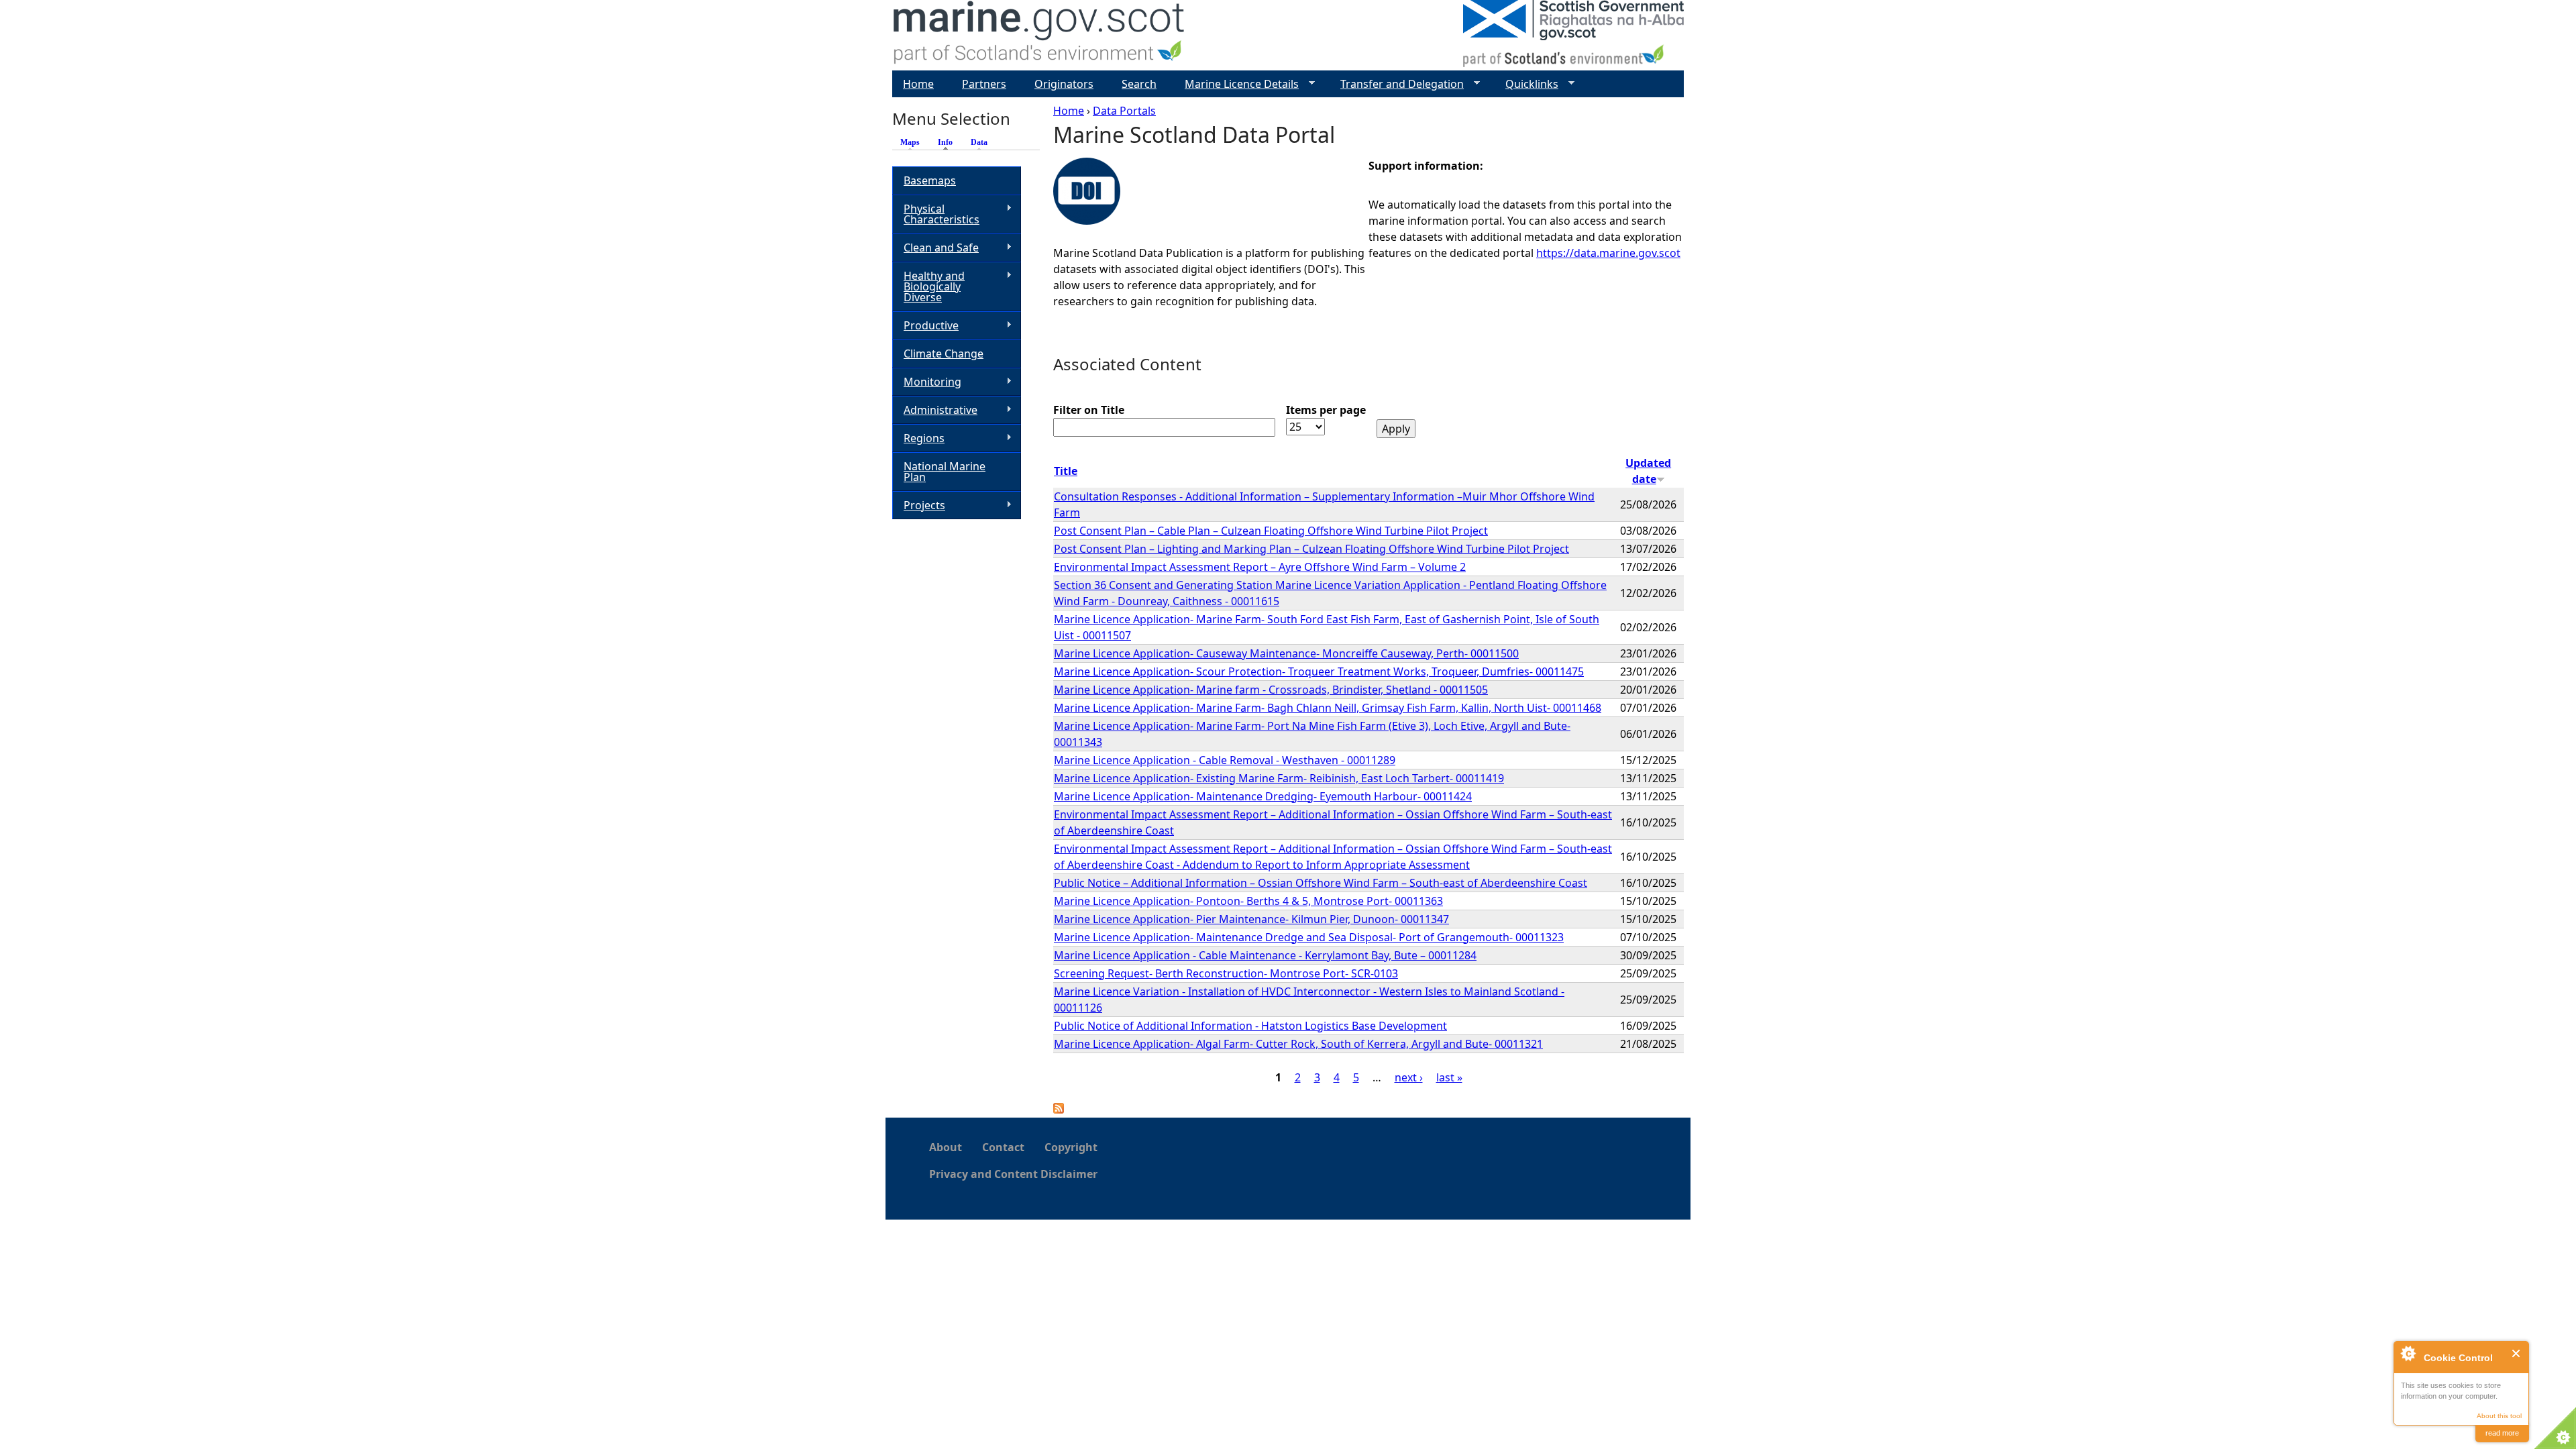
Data (979, 142)
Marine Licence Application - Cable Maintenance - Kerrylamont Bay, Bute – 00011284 (1265, 955)
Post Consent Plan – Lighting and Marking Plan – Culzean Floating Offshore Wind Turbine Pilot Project (1311, 549)
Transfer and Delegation (1397, 84)
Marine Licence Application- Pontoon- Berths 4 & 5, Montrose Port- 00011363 (1248, 901)
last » (1449, 1077)
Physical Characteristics (936, 214)
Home (1069, 111)
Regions (918, 438)
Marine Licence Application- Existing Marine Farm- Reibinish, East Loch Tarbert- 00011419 (1279, 778)
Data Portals (1124, 111)
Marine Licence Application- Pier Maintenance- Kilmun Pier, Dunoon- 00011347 (1251, 919)
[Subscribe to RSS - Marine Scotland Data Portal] (1059, 1110)
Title (1066, 471)
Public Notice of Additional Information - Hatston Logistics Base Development (1250, 1026)
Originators (1064, 84)
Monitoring (927, 382)
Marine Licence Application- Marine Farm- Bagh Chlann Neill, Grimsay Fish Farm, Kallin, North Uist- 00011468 (1328, 708)
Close (2517, 1353)
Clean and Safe (935, 248)
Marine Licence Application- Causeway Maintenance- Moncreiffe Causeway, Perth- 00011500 (1286, 653)
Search (1139, 84)
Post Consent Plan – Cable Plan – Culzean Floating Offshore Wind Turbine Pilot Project (1271, 531)
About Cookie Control (2408, 1353)
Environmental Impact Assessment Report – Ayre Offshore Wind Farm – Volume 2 (1260, 567)
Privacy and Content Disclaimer (1013, 1174)
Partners (984, 84)
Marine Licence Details (1236, 84)
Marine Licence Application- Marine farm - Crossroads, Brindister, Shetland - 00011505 (1271, 690)
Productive (925, 326)
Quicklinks (1526, 84)
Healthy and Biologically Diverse (928, 286)
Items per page (1326, 410)
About (946, 1147)
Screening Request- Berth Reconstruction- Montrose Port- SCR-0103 (1226, 973)
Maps (910, 142)
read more (2502, 1433)
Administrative (935, 410)
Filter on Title (1089, 410)
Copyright (1071, 1147)
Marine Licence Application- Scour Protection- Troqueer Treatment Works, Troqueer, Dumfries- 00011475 (1319, 672)
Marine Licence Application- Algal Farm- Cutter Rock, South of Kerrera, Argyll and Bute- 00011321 (1298, 1044)
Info (949, 142)
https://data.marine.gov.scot (1608, 253)
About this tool (2499, 1416)
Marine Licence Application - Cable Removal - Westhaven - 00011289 (1225, 760)
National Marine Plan (945, 472)
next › (1409, 1077)
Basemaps (930, 180)
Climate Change (944, 354)
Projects (919, 505)
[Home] (1039, 35)
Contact (1003, 1147)
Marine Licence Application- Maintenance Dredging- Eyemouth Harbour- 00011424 (1263, 796)
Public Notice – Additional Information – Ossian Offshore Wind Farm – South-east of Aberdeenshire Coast (1321, 883)
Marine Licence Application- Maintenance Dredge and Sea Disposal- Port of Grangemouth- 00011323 (1309, 937)
